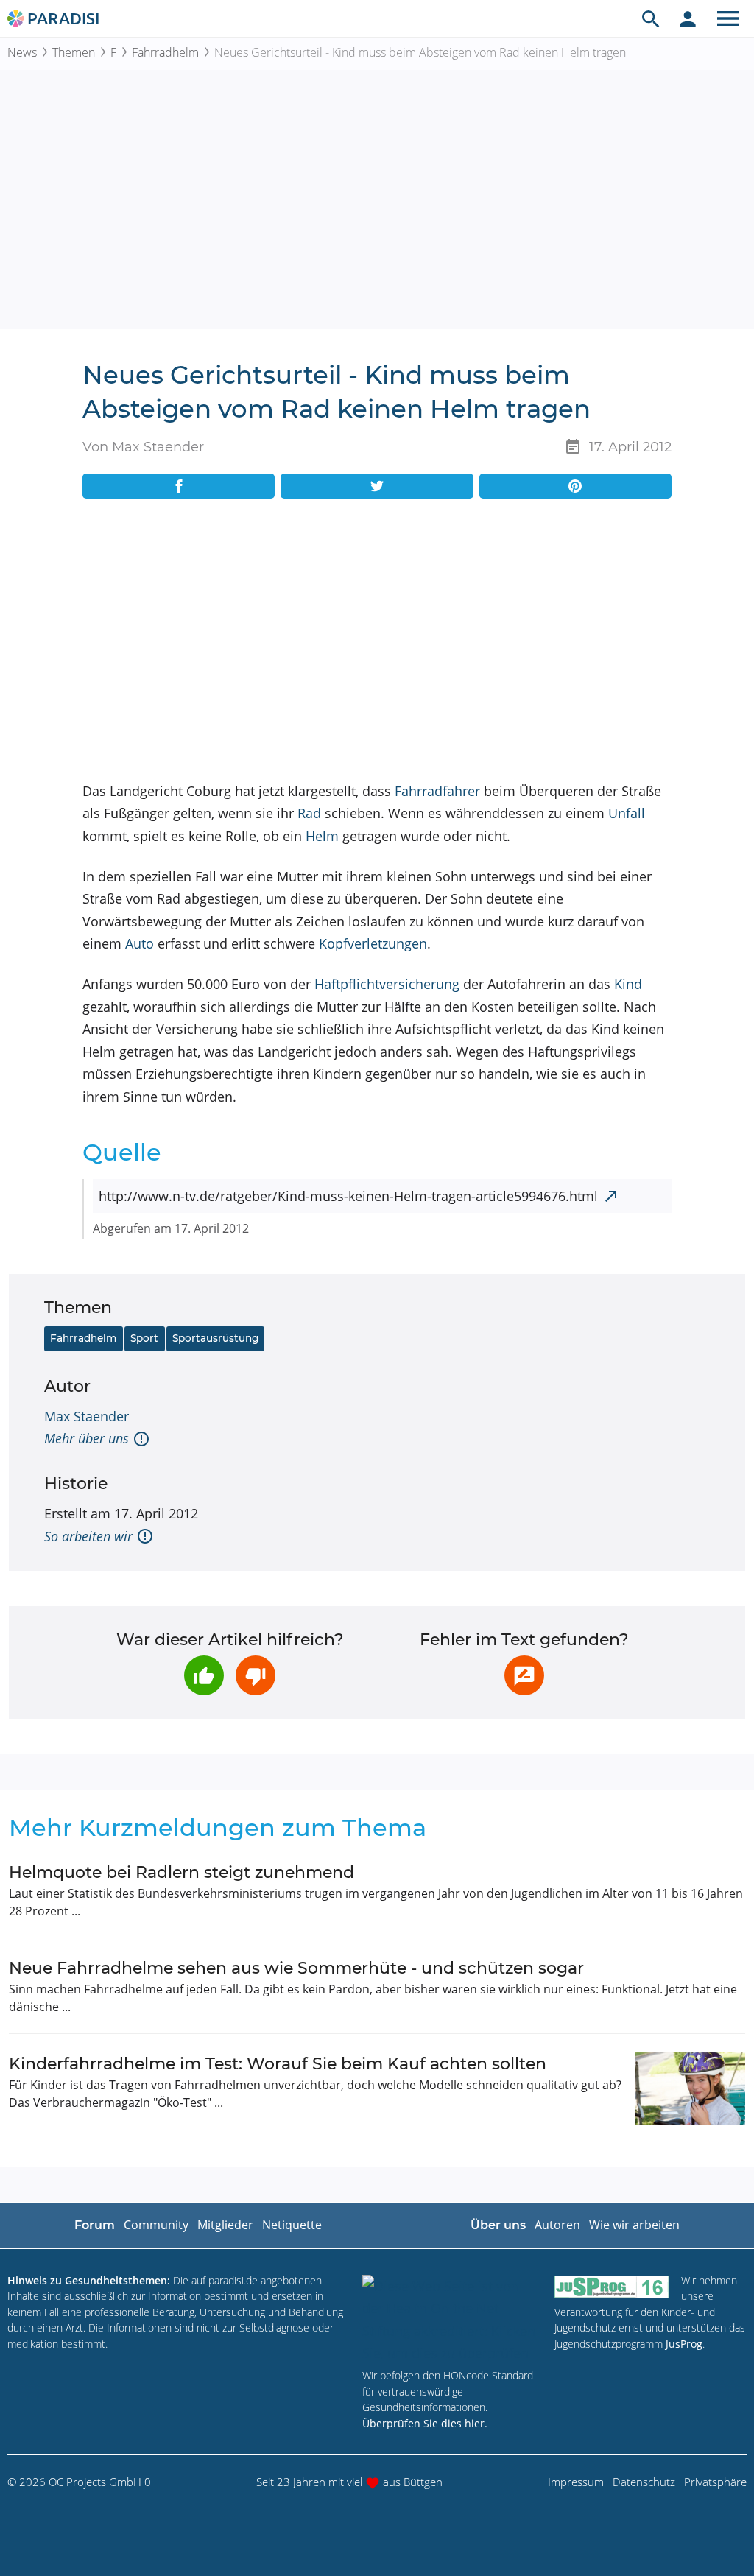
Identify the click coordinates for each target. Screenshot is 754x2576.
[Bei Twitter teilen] (377, 486)
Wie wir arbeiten (634, 2225)
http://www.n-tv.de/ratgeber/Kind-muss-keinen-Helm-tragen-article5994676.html (348, 1196)
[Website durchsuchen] (651, 18)
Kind (628, 984)
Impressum (576, 2482)
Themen (74, 52)
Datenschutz (644, 2482)
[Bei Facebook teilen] (179, 486)
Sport (144, 1338)
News (22, 52)
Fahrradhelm (165, 52)
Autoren (557, 2225)
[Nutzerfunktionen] (688, 18)
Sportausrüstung (215, 1338)
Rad (309, 813)
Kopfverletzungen (373, 943)
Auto (140, 943)
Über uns (498, 2225)
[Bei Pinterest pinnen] (575, 486)
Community (156, 2225)
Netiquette (292, 2225)
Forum (95, 2225)
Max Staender (87, 1416)
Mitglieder (225, 2225)
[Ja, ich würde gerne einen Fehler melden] (524, 1675)
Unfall (627, 813)
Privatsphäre (715, 2482)
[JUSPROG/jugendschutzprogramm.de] (612, 2287)
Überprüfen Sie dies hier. (425, 2423)
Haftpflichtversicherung (387, 984)
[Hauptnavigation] (728, 18)
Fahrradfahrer (437, 791)
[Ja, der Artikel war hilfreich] (204, 1675)
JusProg (684, 2344)
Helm (322, 836)
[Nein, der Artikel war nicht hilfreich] (256, 1675)
